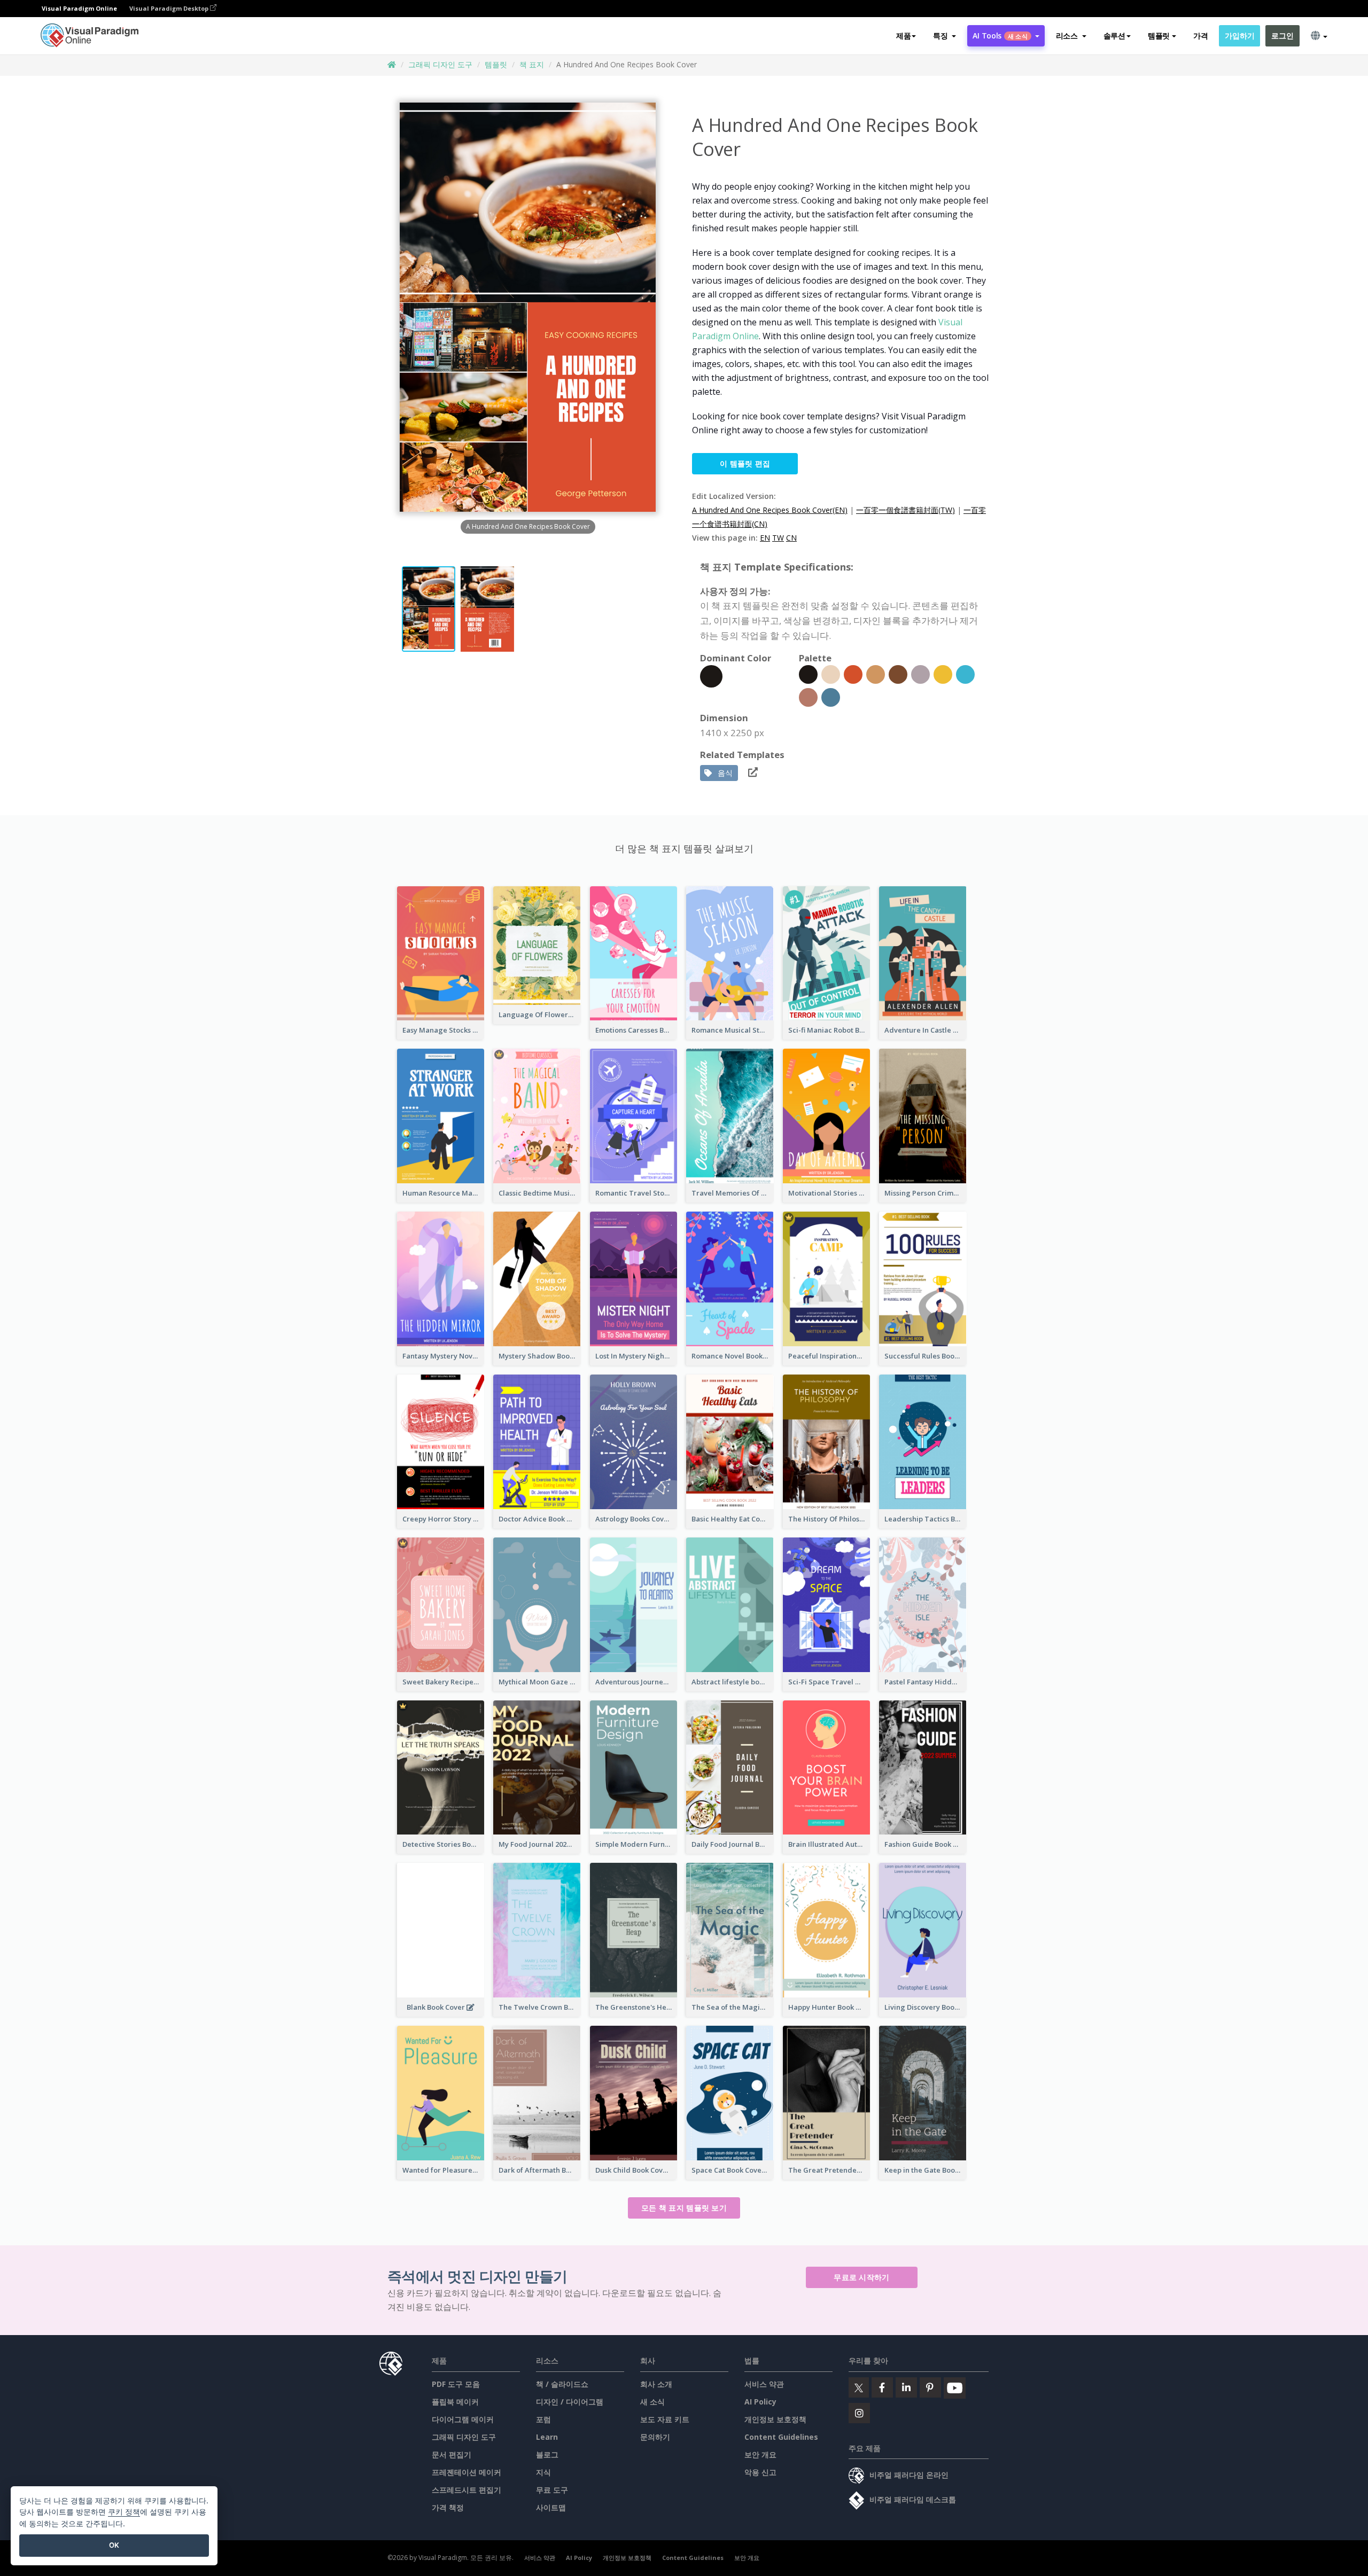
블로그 (547, 2454)
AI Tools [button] (1000, 36)
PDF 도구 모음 (456, 2384)
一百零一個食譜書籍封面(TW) (905, 510)
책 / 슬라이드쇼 (562, 2384)
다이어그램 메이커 (463, 2419)
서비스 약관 (764, 2384)
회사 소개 (656, 2384)
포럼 (543, 2419)
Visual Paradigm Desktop (170, 8)
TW (778, 538)
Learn (547, 2437)
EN (765, 538)
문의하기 (655, 2437)
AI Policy (760, 2402)
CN (791, 538)
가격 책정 (448, 2507)
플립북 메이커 (455, 2402)
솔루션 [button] (1114, 36)
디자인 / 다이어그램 (570, 2402)
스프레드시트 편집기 (467, 2490)
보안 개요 (760, 2454)
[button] (945, 36)
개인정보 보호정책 (775, 2419)
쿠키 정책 (124, 2512)
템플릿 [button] (1159, 36)
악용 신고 (760, 2472)
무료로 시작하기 (861, 2277)
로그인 (1282, 36)
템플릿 (496, 64)
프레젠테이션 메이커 (467, 2472)
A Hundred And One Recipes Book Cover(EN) (770, 510)
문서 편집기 (452, 2454)
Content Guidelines (781, 2437)
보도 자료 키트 (665, 2419)
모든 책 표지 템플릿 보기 (684, 2208)
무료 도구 (552, 2490)
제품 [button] (903, 36)
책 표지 (532, 64)
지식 (543, 2472)
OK (114, 2545)
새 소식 (652, 2402)
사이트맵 (551, 2507)
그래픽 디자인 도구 (440, 64)
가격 (1200, 36)
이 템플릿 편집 (745, 463)
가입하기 (1239, 36)
